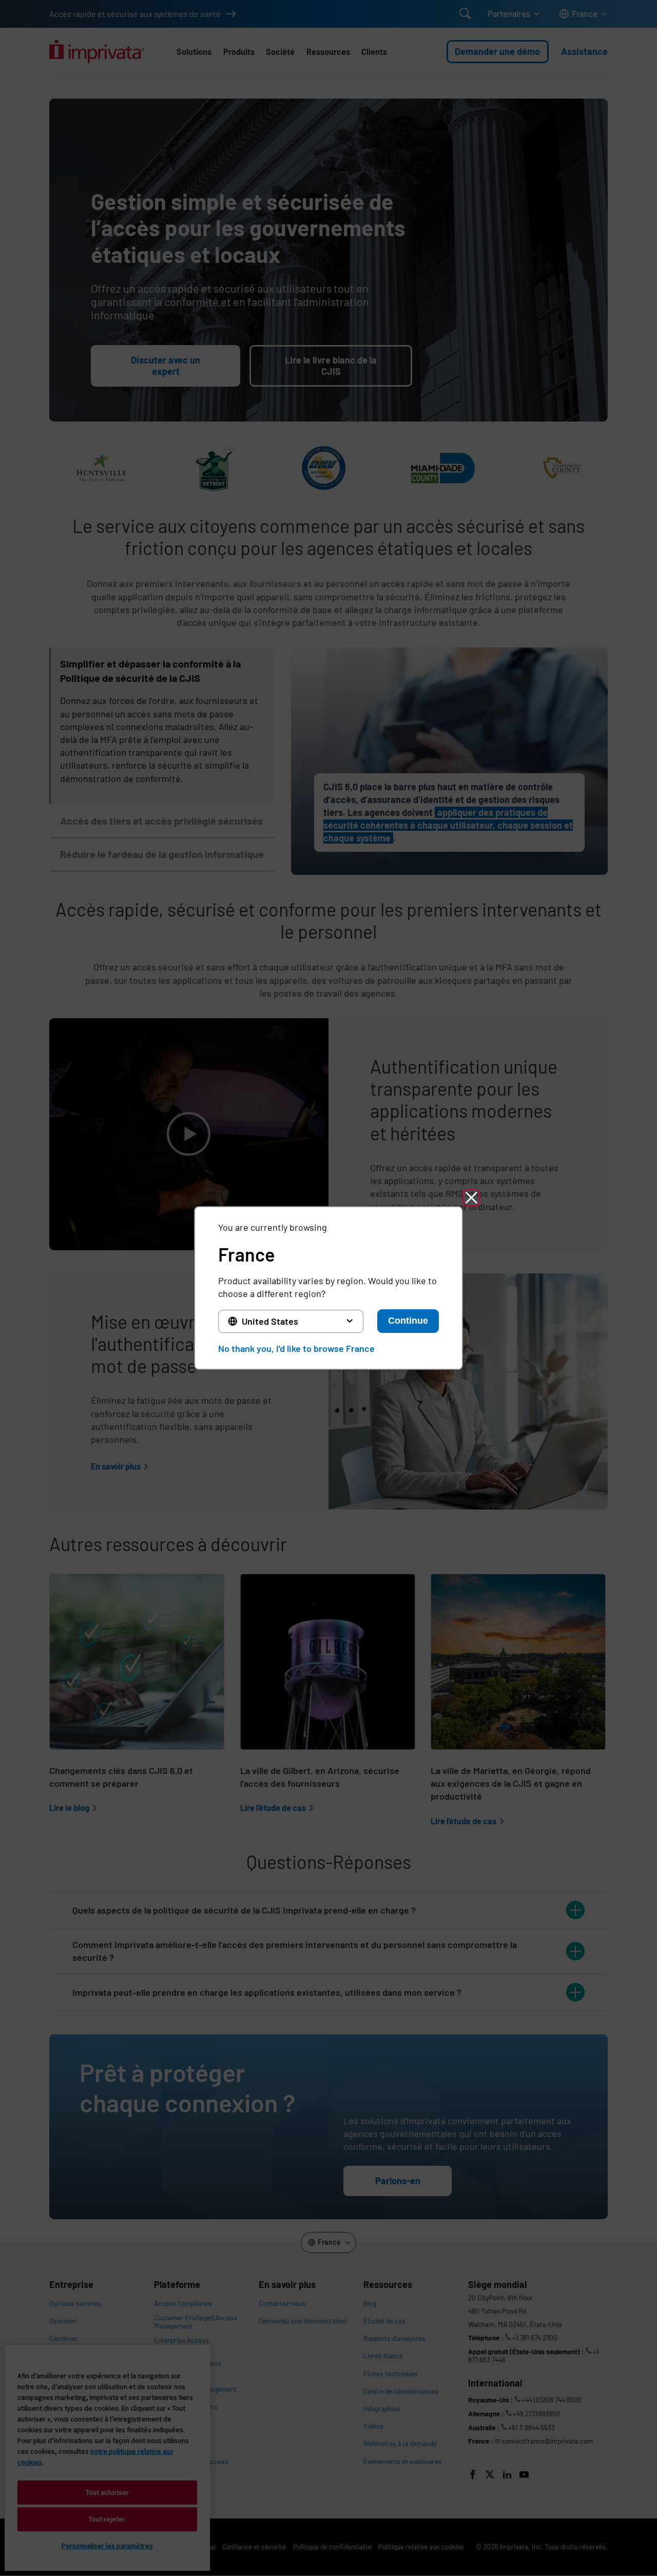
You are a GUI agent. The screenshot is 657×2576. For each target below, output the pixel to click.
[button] (471, 1198)
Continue (408, 1321)
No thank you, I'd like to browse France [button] (296, 1348)
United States (270, 1321)
